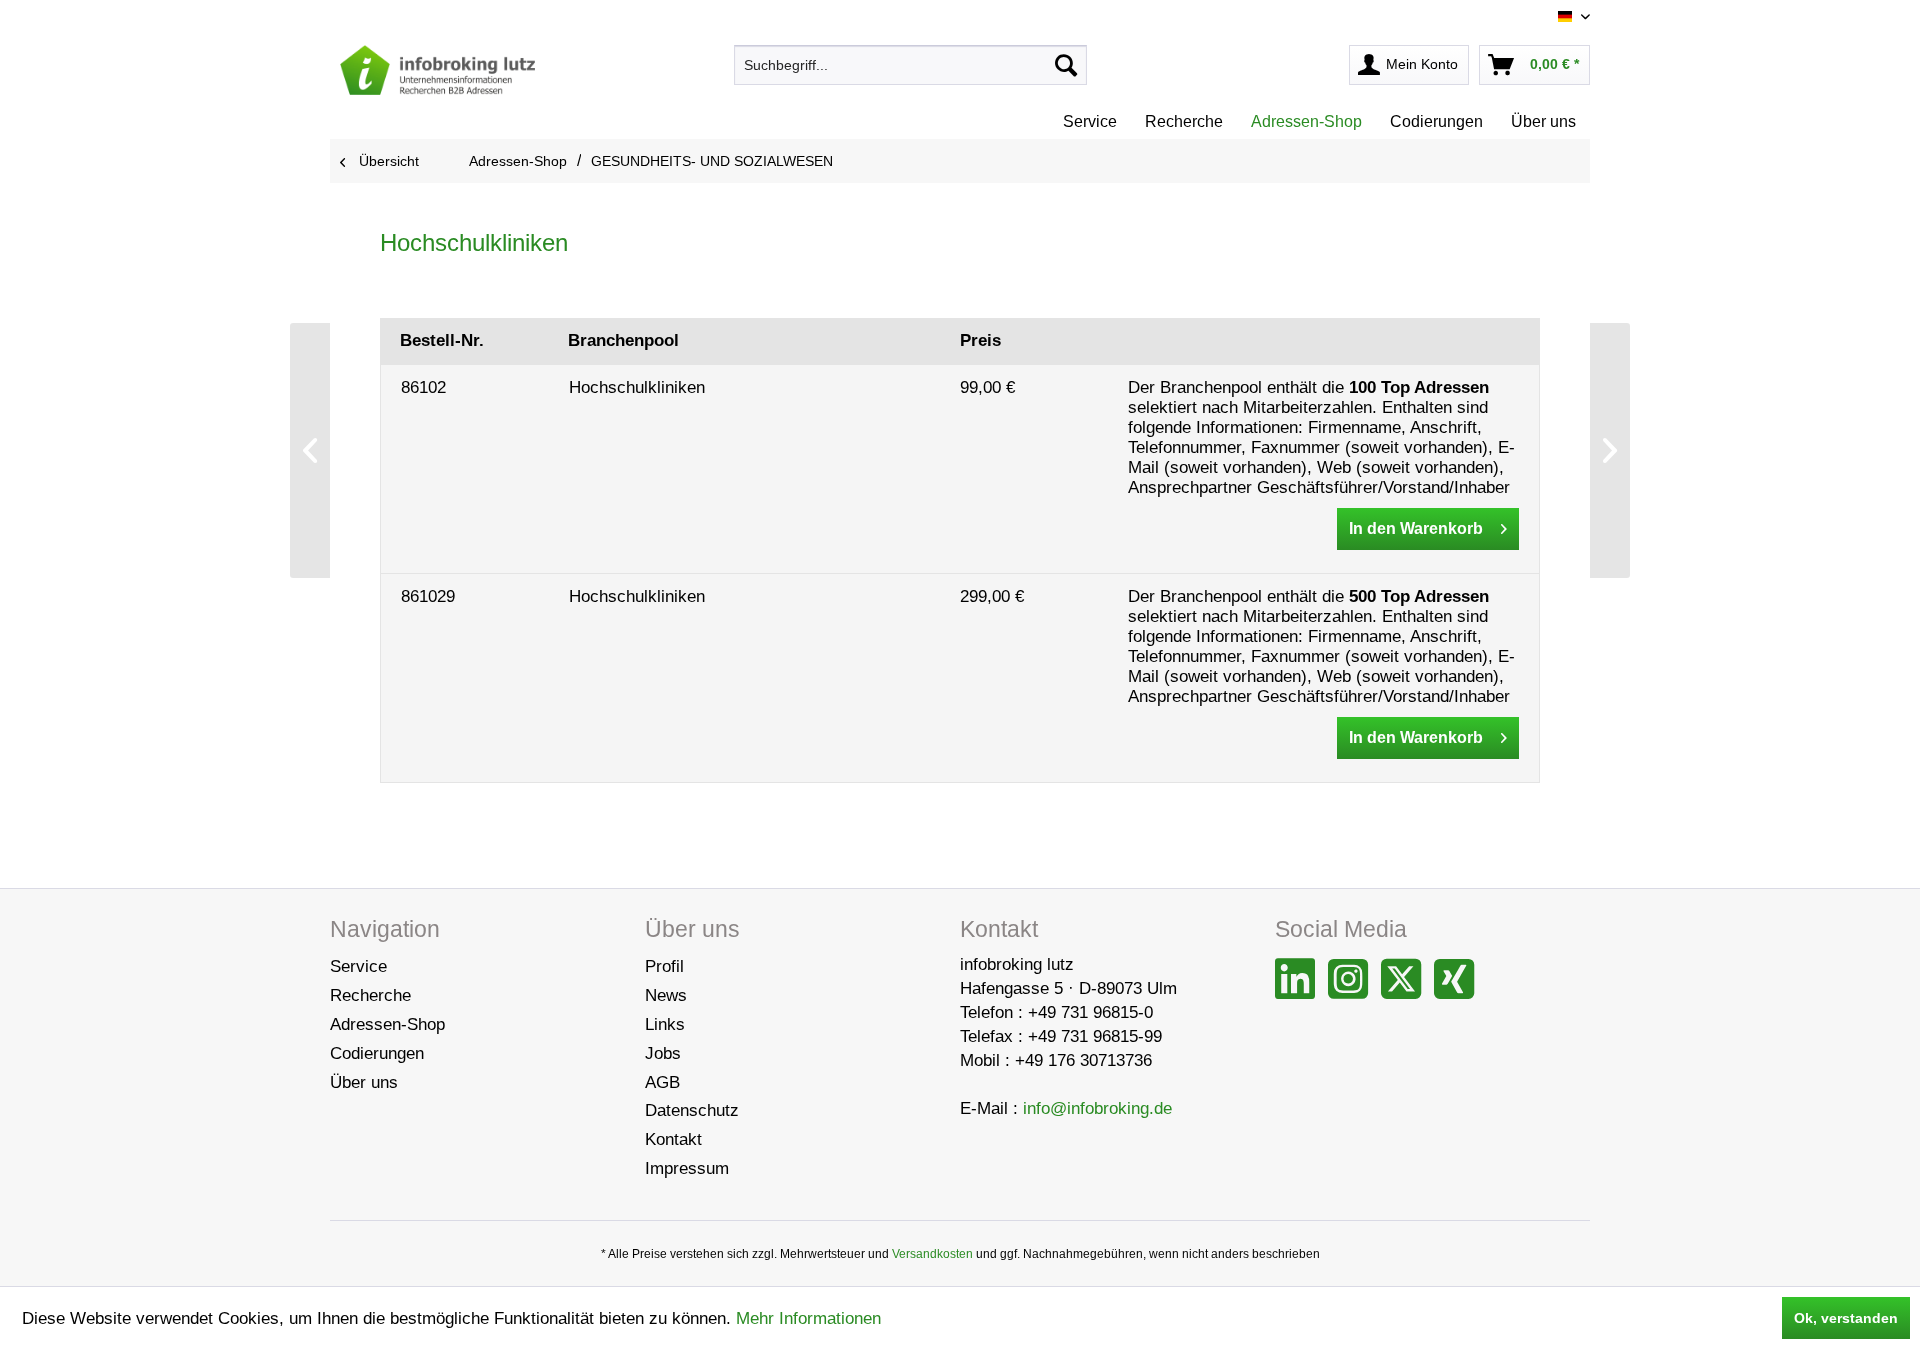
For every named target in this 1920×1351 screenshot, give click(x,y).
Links (665, 1024)
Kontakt (673, 1139)
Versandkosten (932, 1254)
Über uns (364, 1082)
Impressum (687, 1168)
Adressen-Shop (387, 1024)
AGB (662, 1082)
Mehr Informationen (808, 1318)
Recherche (370, 995)
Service (358, 966)
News (666, 995)
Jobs (663, 1053)
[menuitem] (910, 65)
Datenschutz (692, 1110)
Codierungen (377, 1053)
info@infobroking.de (1097, 1108)
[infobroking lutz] (437, 70)
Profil (664, 966)
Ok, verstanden (1846, 1318)
